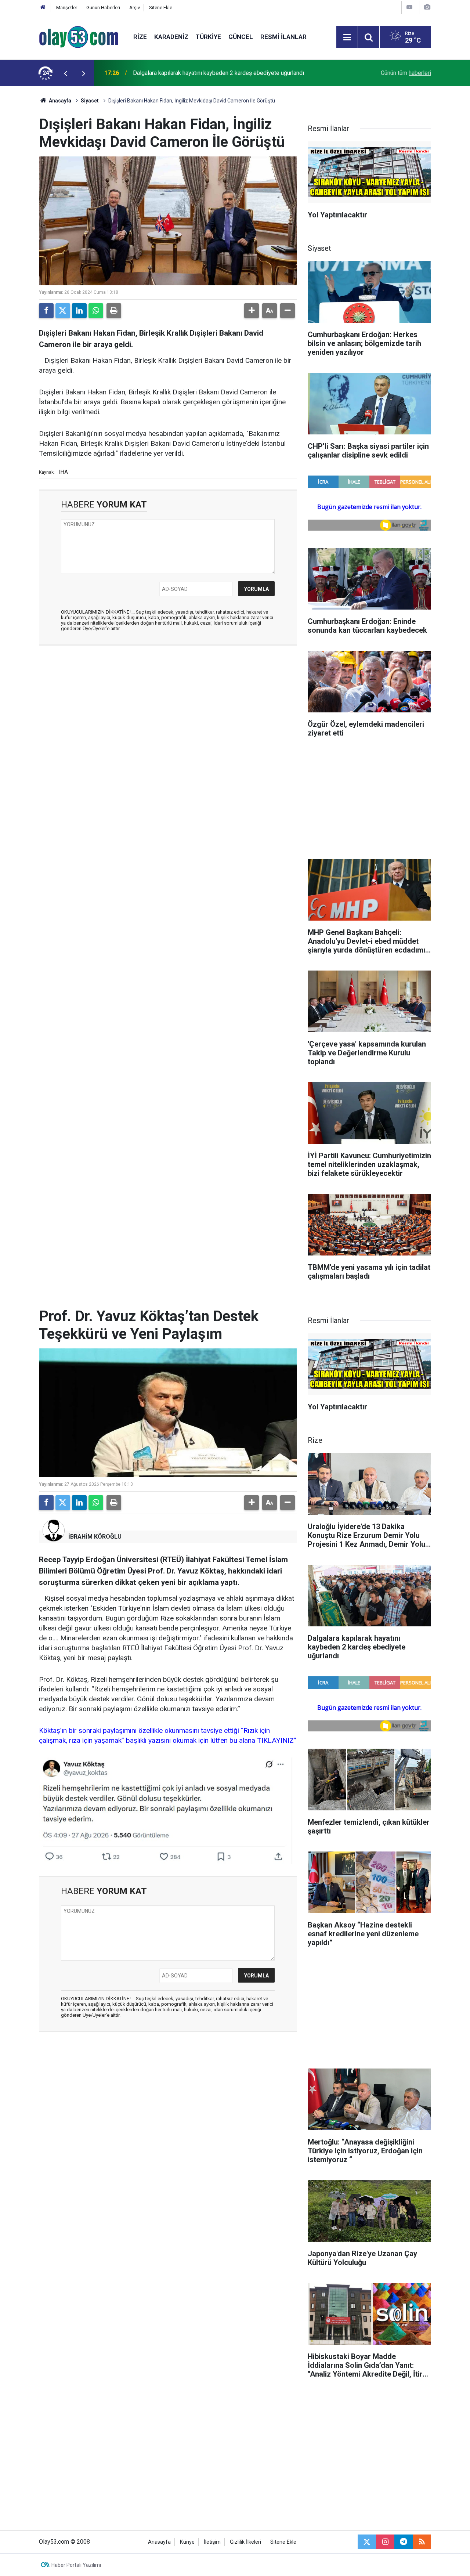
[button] (252, 311)
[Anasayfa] (43, 8)
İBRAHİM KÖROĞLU (95, 1537)
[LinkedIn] (79, 311)
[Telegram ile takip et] (404, 2542)
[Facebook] (46, 311)
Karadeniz (171, 37)
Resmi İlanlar (283, 37)
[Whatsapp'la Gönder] (96, 311)
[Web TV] (409, 7)
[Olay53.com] (79, 37)
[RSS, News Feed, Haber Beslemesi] (422, 2542)
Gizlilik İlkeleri (245, 2542)
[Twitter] (63, 311)
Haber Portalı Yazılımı (76, 2565)
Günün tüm (406, 73)
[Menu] (347, 37)
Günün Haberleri (103, 8)
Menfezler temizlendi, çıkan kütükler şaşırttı (189, 73)
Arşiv (135, 8)
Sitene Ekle (161, 8)
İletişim (212, 2542)
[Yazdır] (114, 311)
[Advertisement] (168, 704)
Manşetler (67, 8)
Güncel (241, 37)
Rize (140, 37)
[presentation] (65, 73)
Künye (187, 2542)
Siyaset (90, 101)
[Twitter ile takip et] (367, 2542)
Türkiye (208, 37)
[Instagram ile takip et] (385, 2542)
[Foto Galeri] (427, 7)
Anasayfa (59, 101)
